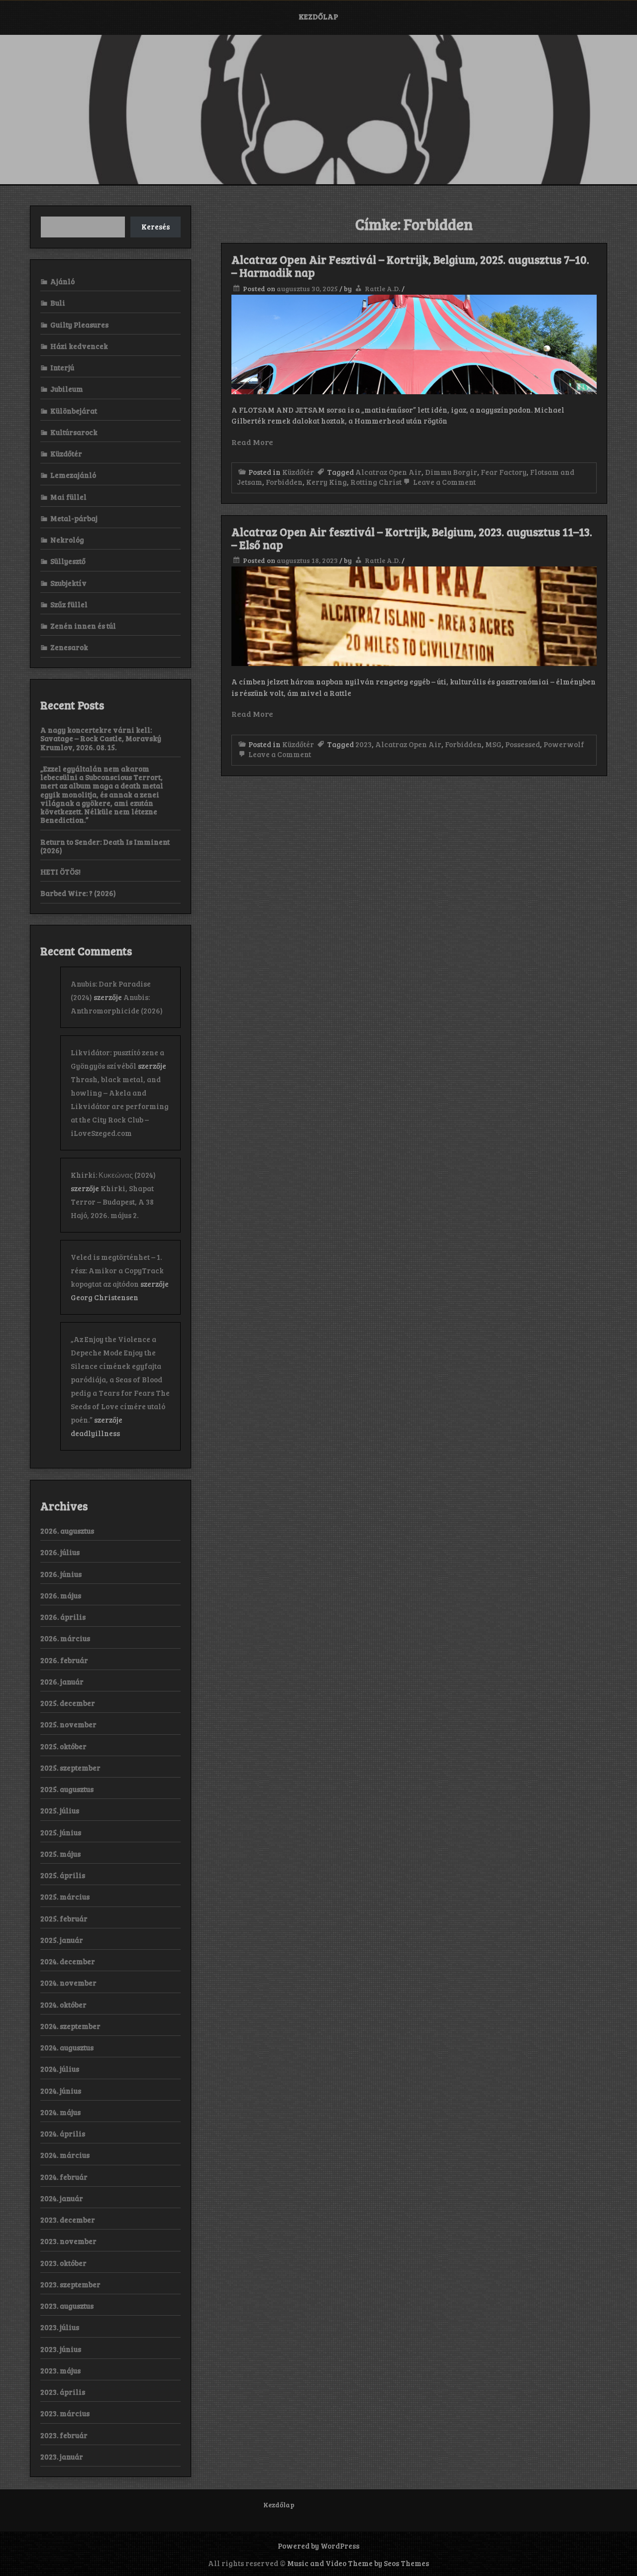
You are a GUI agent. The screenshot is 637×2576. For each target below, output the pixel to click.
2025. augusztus (67, 1789)
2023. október (63, 2263)
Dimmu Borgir (451, 472)
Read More (252, 442)
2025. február (64, 1918)
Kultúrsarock (74, 432)
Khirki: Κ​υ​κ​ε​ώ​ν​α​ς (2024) (113, 1175)
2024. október (63, 2005)
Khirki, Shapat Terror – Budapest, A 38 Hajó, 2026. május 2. (112, 1202)
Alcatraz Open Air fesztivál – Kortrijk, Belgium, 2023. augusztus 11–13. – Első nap (412, 538)
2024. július (60, 2069)
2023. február (64, 2435)
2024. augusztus (67, 2047)
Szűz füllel (69, 604)
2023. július (60, 2327)
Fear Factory (504, 472)
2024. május (60, 2112)
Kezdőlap (318, 16)
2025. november (68, 1724)
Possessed (523, 744)
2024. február (64, 2177)
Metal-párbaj (74, 518)
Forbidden (284, 482)
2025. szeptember (70, 1768)
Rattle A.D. (382, 288)
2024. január (62, 2198)
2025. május (60, 1854)
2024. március (65, 2155)
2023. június (61, 2349)
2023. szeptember (70, 2284)
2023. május (60, 2370)
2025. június (61, 1832)
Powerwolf (564, 744)
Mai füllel (68, 497)
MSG (493, 744)
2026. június (61, 1574)
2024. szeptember (70, 2026)
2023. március (65, 2413)
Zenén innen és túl (83, 626)
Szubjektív (68, 583)
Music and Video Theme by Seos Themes (358, 2563)
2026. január (62, 1681)
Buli (58, 303)
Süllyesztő (68, 561)
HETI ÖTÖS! (60, 872)
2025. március (65, 1897)
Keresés (156, 226)
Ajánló (62, 281)
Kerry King (326, 482)
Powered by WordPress (318, 2546)
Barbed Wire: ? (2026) (78, 893)
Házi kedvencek (79, 346)
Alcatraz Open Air (388, 472)
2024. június (61, 2091)
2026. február (64, 1660)
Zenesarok (69, 647)
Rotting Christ (376, 482)
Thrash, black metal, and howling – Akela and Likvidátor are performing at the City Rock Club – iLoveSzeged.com (120, 1106)
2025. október (63, 1746)
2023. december (68, 2220)
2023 (364, 744)
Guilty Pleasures (79, 325)
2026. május (61, 1595)
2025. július (60, 1810)
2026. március (65, 1638)
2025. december (68, 1703)
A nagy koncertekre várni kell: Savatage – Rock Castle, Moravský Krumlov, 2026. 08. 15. (101, 738)
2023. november (68, 2241)
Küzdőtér (298, 472)
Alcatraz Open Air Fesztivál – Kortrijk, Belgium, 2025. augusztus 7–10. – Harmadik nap (410, 266)
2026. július (60, 1552)
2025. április (63, 1875)
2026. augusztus (67, 1531)
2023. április (63, 2392)
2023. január (62, 2457)
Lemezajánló (73, 475)
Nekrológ (67, 540)
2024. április (63, 2133)
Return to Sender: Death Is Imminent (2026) (105, 846)
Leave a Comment (444, 482)
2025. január (62, 1940)
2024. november (68, 1983)
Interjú (62, 367)
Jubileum (67, 389)
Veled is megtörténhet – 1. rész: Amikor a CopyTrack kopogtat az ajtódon (117, 1270)
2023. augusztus (67, 2306)
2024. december (68, 1961)
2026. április (63, 1617)
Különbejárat (74, 411)
